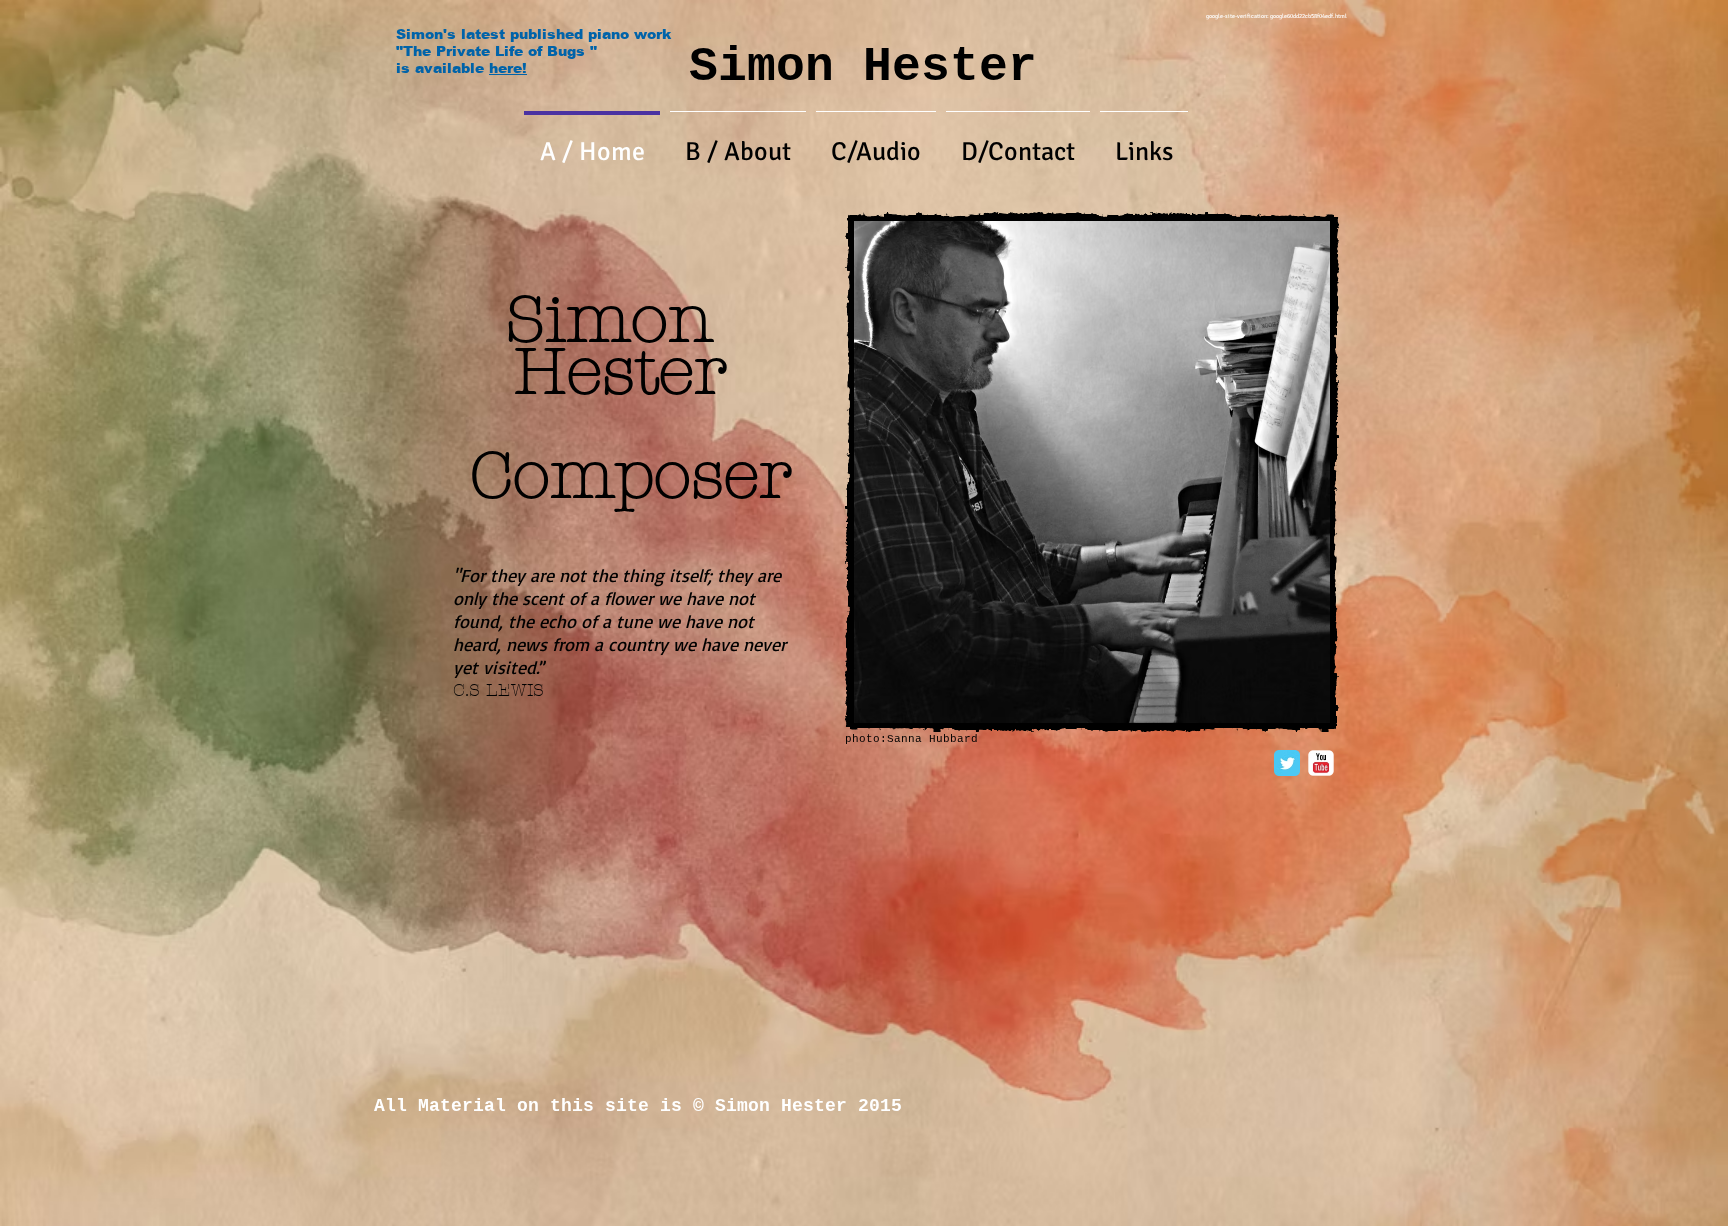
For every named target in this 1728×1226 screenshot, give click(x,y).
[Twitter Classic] (1287, 763)
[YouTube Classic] (1321, 763)
